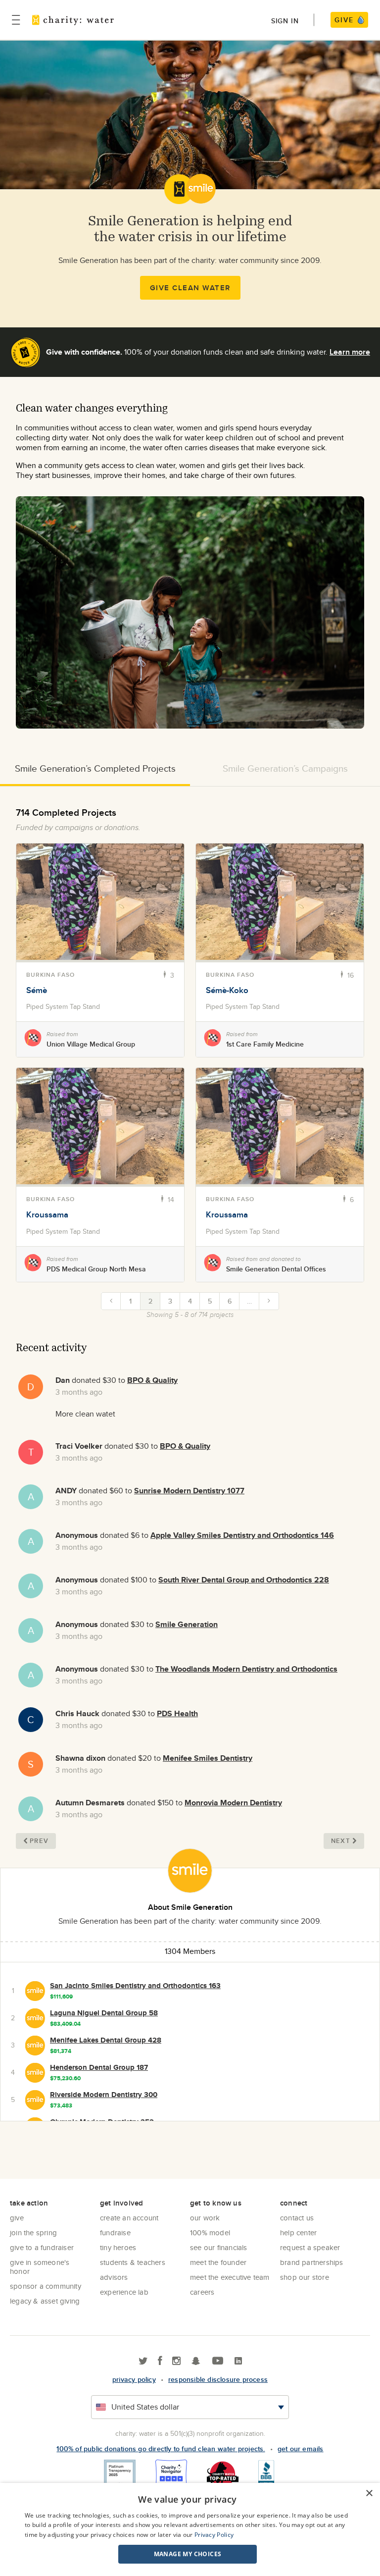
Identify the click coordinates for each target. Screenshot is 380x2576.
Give (17, 2218)
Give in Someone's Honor (40, 2267)
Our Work (205, 2218)
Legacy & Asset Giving (45, 2301)
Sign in (285, 21)
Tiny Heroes (118, 2247)
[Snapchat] (196, 2361)
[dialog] (190, 2529)
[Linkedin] (238, 2361)
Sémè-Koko (227, 990)
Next (341, 1841)
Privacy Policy (214, 2535)
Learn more (350, 352)
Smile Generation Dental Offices (276, 1269)
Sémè (37, 990)
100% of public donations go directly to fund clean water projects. (161, 2449)
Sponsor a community (46, 2286)
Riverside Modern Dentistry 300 (104, 2095)
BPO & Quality (152, 1380)
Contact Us (297, 2218)
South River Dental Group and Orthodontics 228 (244, 1580)
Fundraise (115, 2233)
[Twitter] (143, 2361)
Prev (39, 1841)
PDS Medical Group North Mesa (96, 1269)
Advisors (114, 2277)
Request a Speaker (310, 2247)
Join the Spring (33, 2233)
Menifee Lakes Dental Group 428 (106, 2040)
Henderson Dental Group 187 (99, 2067)
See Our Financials (219, 2247)
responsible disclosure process (218, 2379)
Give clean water (190, 288)
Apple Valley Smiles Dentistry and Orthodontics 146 (242, 1535)
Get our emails (301, 2449)
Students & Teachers (133, 2262)
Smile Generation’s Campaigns (285, 768)
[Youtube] (218, 2361)
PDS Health (177, 1713)
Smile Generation (187, 1624)
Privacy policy (134, 2379)
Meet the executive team (230, 2277)
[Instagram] (176, 2361)
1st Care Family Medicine (265, 1044)
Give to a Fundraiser (42, 2247)
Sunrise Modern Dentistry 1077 (189, 1491)
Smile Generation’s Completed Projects (95, 768)
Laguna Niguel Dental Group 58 (104, 2013)
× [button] (369, 2494)
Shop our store (305, 2277)
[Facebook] (160, 2361)
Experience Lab (124, 2292)
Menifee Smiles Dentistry (208, 1758)
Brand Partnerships (312, 2262)
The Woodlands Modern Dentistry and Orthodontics (246, 1669)
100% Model (210, 2233)
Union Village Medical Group (91, 1044)
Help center (298, 2233)
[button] (188, 2554)
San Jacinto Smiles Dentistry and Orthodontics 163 (135, 1986)
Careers (202, 2292)
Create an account (129, 2218)
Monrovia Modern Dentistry (233, 1803)
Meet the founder (218, 2262)
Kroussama (47, 1214)
